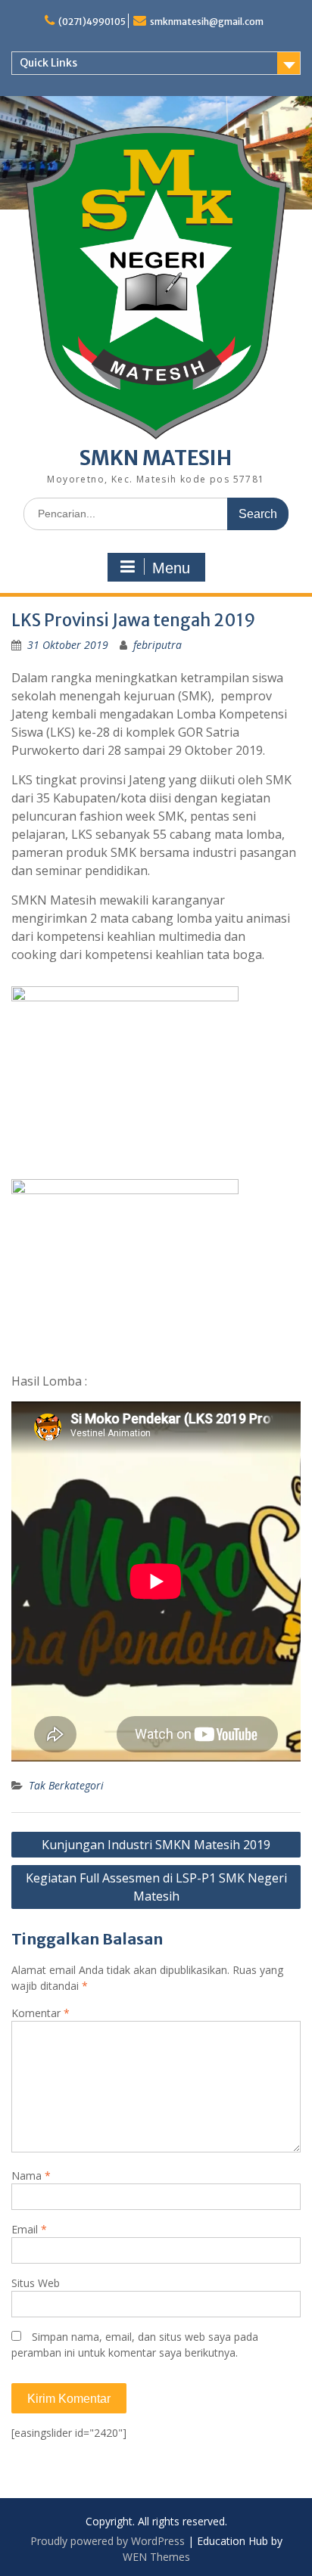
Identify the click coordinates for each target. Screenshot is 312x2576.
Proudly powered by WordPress (108, 2541)
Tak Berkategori (66, 1785)
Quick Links (48, 63)
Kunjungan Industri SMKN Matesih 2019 (156, 1845)
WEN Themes (156, 2557)
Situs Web (36, 2283)
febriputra (158, 645)
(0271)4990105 (92, 22)
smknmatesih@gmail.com (207, 22)
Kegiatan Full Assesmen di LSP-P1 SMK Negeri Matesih (156, 1887)
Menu (171, 568)
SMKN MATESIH (156, 458)
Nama (31, 2176)
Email (29, 2229)
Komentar (41, 2013)
